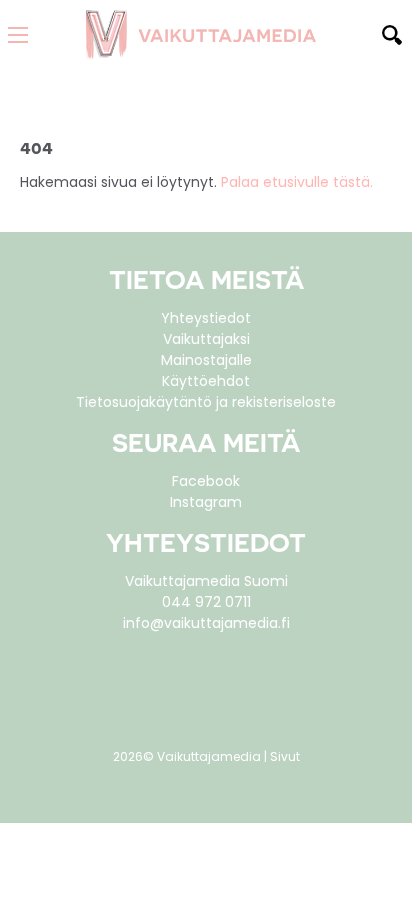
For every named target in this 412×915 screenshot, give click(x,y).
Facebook (206, 481)
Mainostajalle (206, 360)
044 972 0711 (206, 602)
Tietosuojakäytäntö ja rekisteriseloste (206, 402)
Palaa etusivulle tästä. (297, 182)
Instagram (206, 502)
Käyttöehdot (206, 381)
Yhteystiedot (206, 318)
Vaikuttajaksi (206, 339)
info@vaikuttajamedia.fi (206, 623)
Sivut (285, 756)
